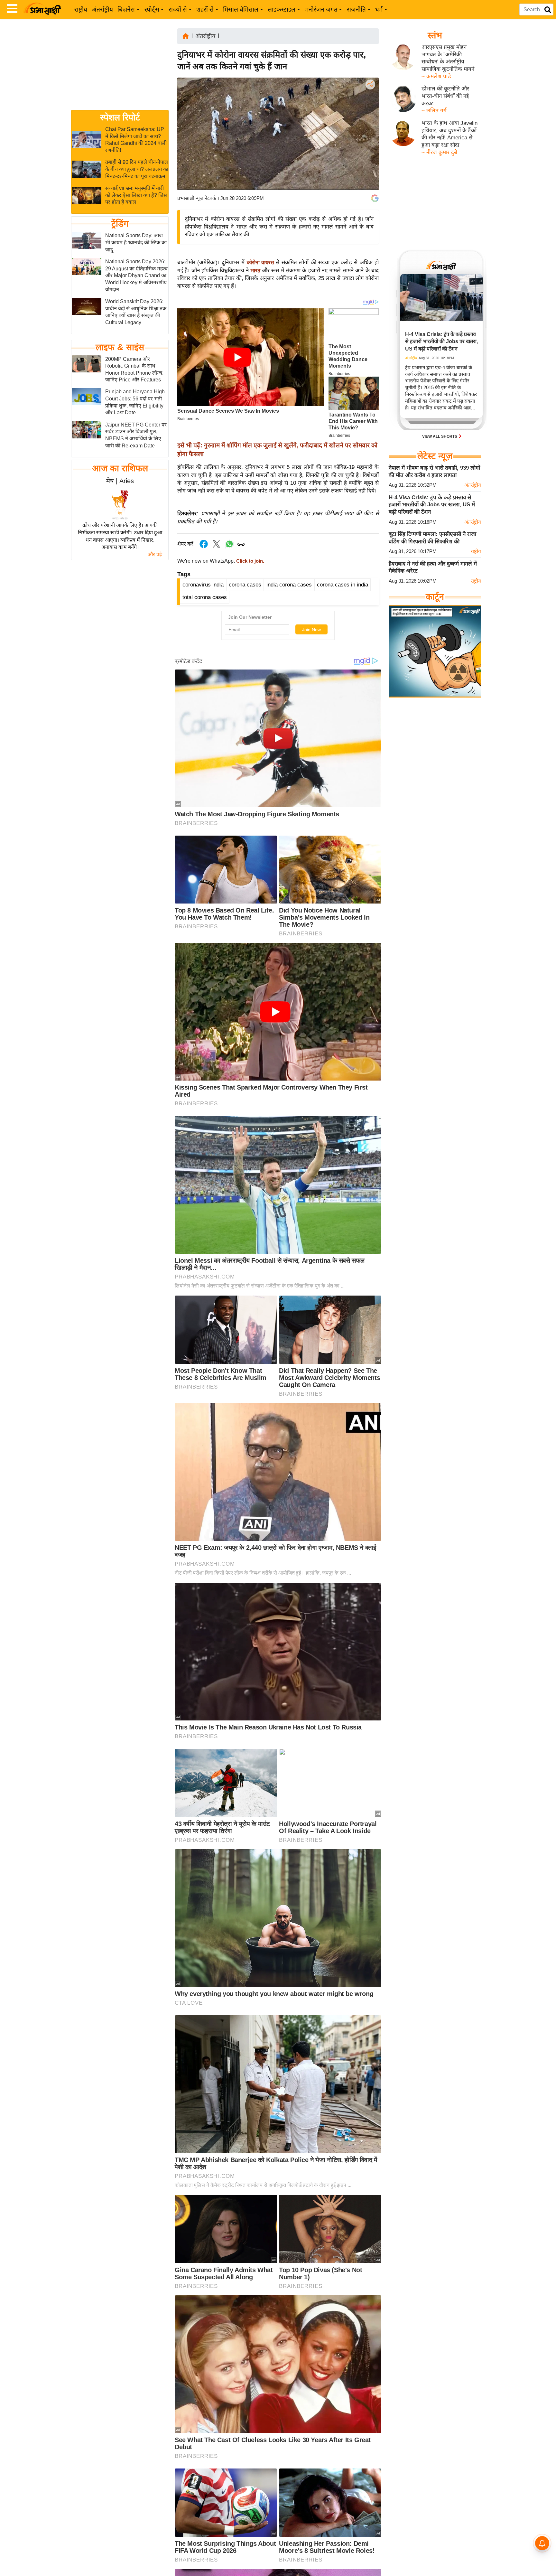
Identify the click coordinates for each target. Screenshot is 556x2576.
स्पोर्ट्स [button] (152, 9)
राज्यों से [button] (178, 9)
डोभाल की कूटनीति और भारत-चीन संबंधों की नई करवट (445, 96)
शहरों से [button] (205, 9)
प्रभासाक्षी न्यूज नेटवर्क (197, 198)
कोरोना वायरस (261, 262)
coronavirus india (203, 585)
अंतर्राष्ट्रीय (102, 9)
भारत (256, 271)
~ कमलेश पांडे (436, 76)
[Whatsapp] (229, 547)
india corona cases (289, 585)
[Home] (186, 36)
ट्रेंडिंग (120, 224)
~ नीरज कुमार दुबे (439, 152)
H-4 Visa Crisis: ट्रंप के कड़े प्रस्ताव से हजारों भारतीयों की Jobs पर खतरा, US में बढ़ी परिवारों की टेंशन (432, 505)
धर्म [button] (379, 9)
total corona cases (205, 597)
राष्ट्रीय (81, 9)
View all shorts (440, 436)
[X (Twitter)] (370, 118)
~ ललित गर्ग (434, 111)
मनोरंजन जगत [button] (321, 9)
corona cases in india (343, 585)
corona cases (245, 585)
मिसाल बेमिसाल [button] (241, 9)
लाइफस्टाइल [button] (282, 9)
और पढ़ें (155, 554)
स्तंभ (435, 35)
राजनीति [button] (356, 9)
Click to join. (250, 561)
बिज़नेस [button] (126, 9)
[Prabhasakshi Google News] (375, 198)
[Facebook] (370, 104)
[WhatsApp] (370, 132)
